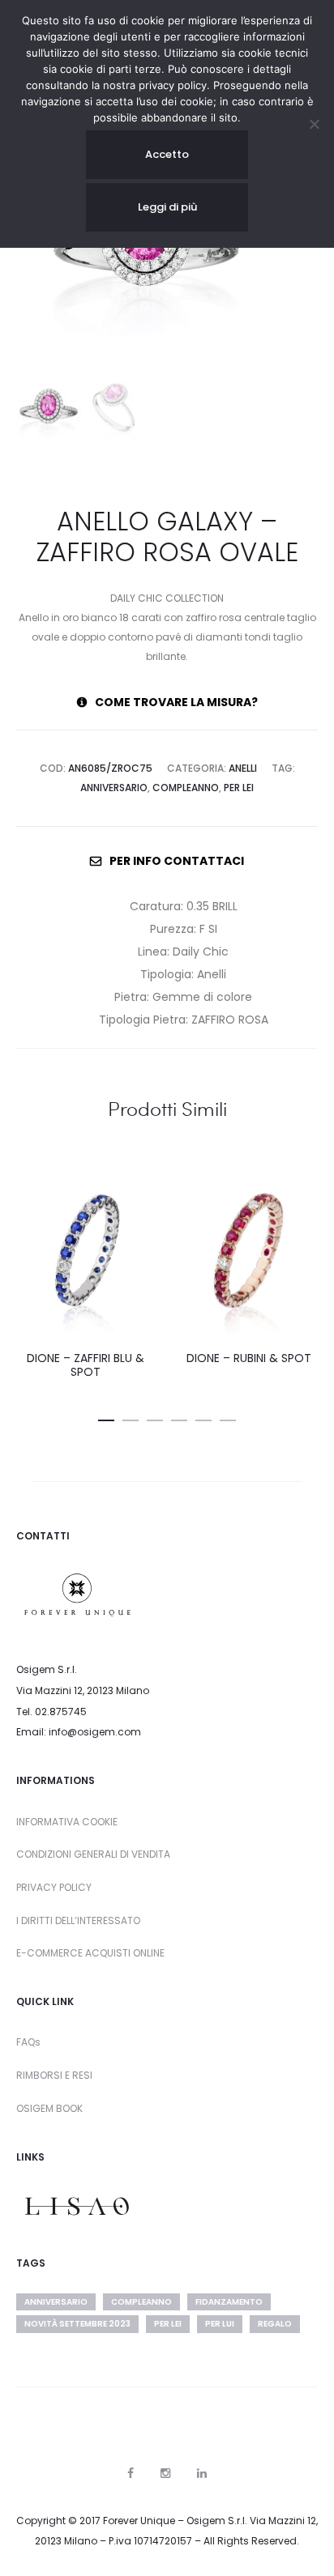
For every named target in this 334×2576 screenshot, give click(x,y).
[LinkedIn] (202, 2473)
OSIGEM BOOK (49, 2108)
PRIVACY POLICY (54, 1887)
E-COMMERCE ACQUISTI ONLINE (90, 1953)
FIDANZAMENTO (229, 2302)
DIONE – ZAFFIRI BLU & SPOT (86, 1365)
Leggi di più (167, 207)
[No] (314, 124)
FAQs (28, 2042)
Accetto (167, 154)
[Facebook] (131, 2473)
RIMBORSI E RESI (54, 2075)
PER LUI (220, 2324)
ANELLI (243, 768)
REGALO (275, 2324)
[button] (106, 1417)
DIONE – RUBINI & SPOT (249, 1358)
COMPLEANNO (186, 788)
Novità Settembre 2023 (77, 2324)
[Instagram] (165, 2473)
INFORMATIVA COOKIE (67, 1822)
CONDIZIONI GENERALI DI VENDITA (93, 1854)
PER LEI (239, 788)
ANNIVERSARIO (114, 788)
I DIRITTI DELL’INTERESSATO (78, 1920)
